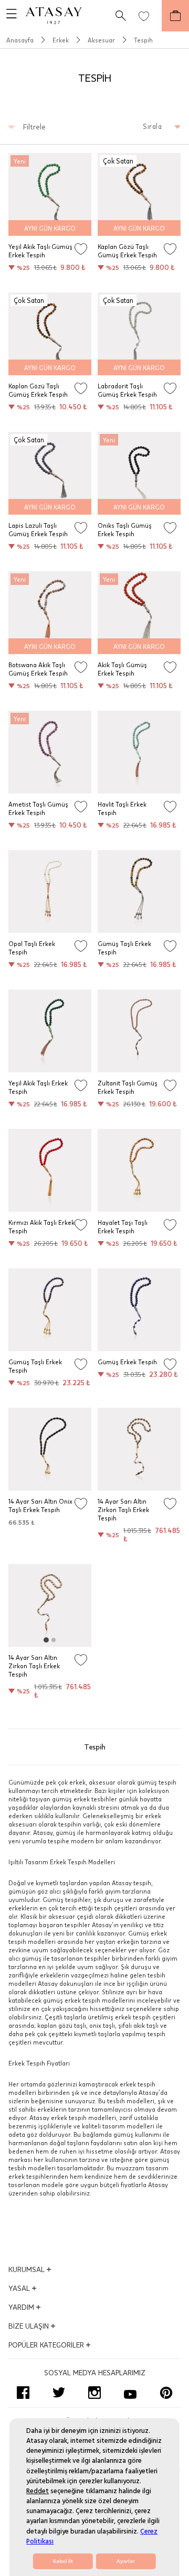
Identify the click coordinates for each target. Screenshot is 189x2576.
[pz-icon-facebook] (23, 2393)
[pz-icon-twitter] (59, 2393)
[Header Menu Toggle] (8, 16)
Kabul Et (63, 2561)
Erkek (61, 40)
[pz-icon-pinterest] (166, 2393)
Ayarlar (126, 2561)
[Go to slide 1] (46, 1640)
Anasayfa (20, 40)
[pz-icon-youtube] (130, 2393)
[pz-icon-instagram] (94, 2393)
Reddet (38, 2491)
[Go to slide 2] (54, 1640)
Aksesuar (101, 40)
